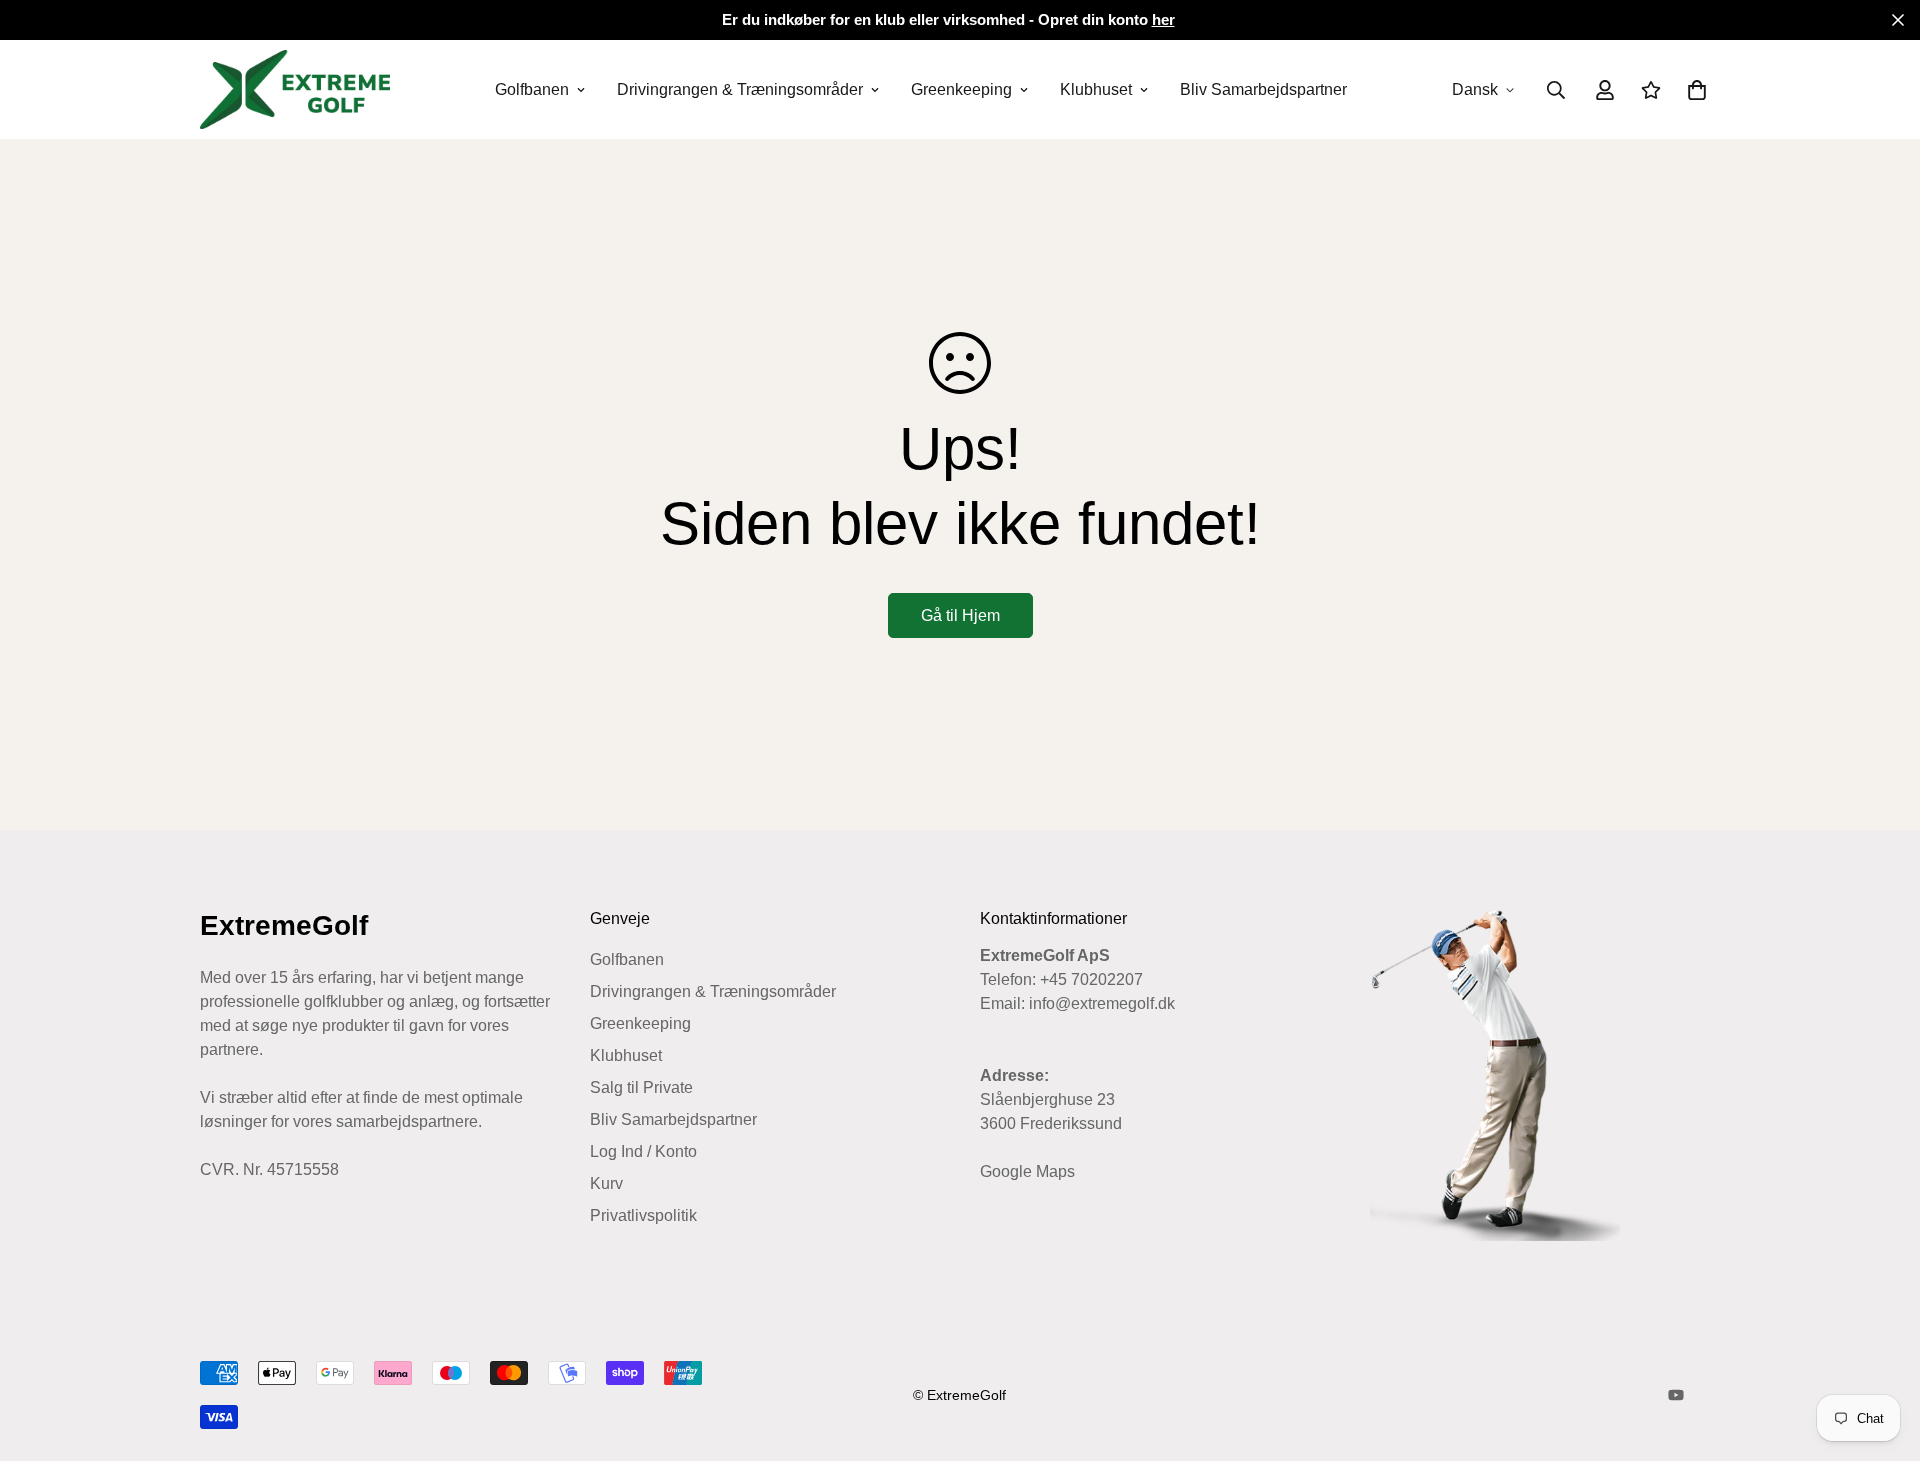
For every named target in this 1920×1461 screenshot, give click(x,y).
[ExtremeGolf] (295, 89)
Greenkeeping (961, 89)
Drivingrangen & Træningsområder (740, 89)
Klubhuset (1096, 89)
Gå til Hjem (960, 615)
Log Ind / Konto (643, 1151)
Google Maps (1027, 1171)
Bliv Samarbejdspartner (1263, 89)
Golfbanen (532, 89)
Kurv (606, 1183)
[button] (1693, 90)
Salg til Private (641, 1087)
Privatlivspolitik (643, 1215)
